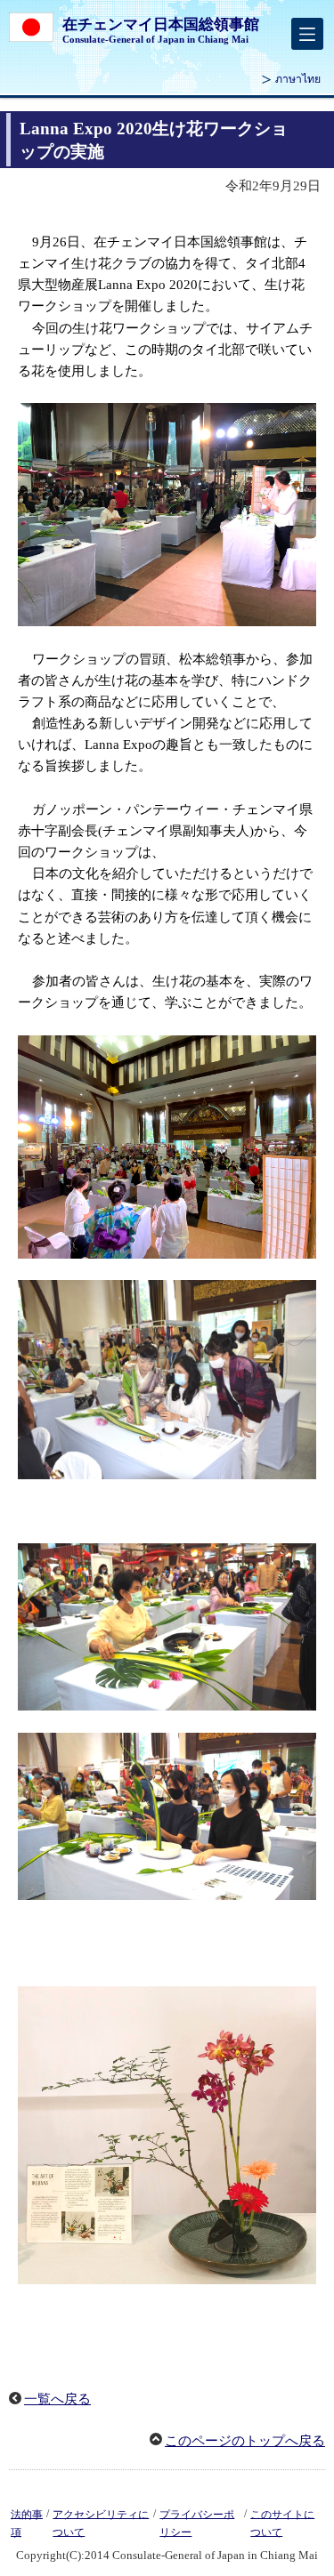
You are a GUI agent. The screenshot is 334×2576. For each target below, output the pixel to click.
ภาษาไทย (298, 79)
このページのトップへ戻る (245, 2441)
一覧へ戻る (57, 2399)
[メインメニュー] (307, 34)
